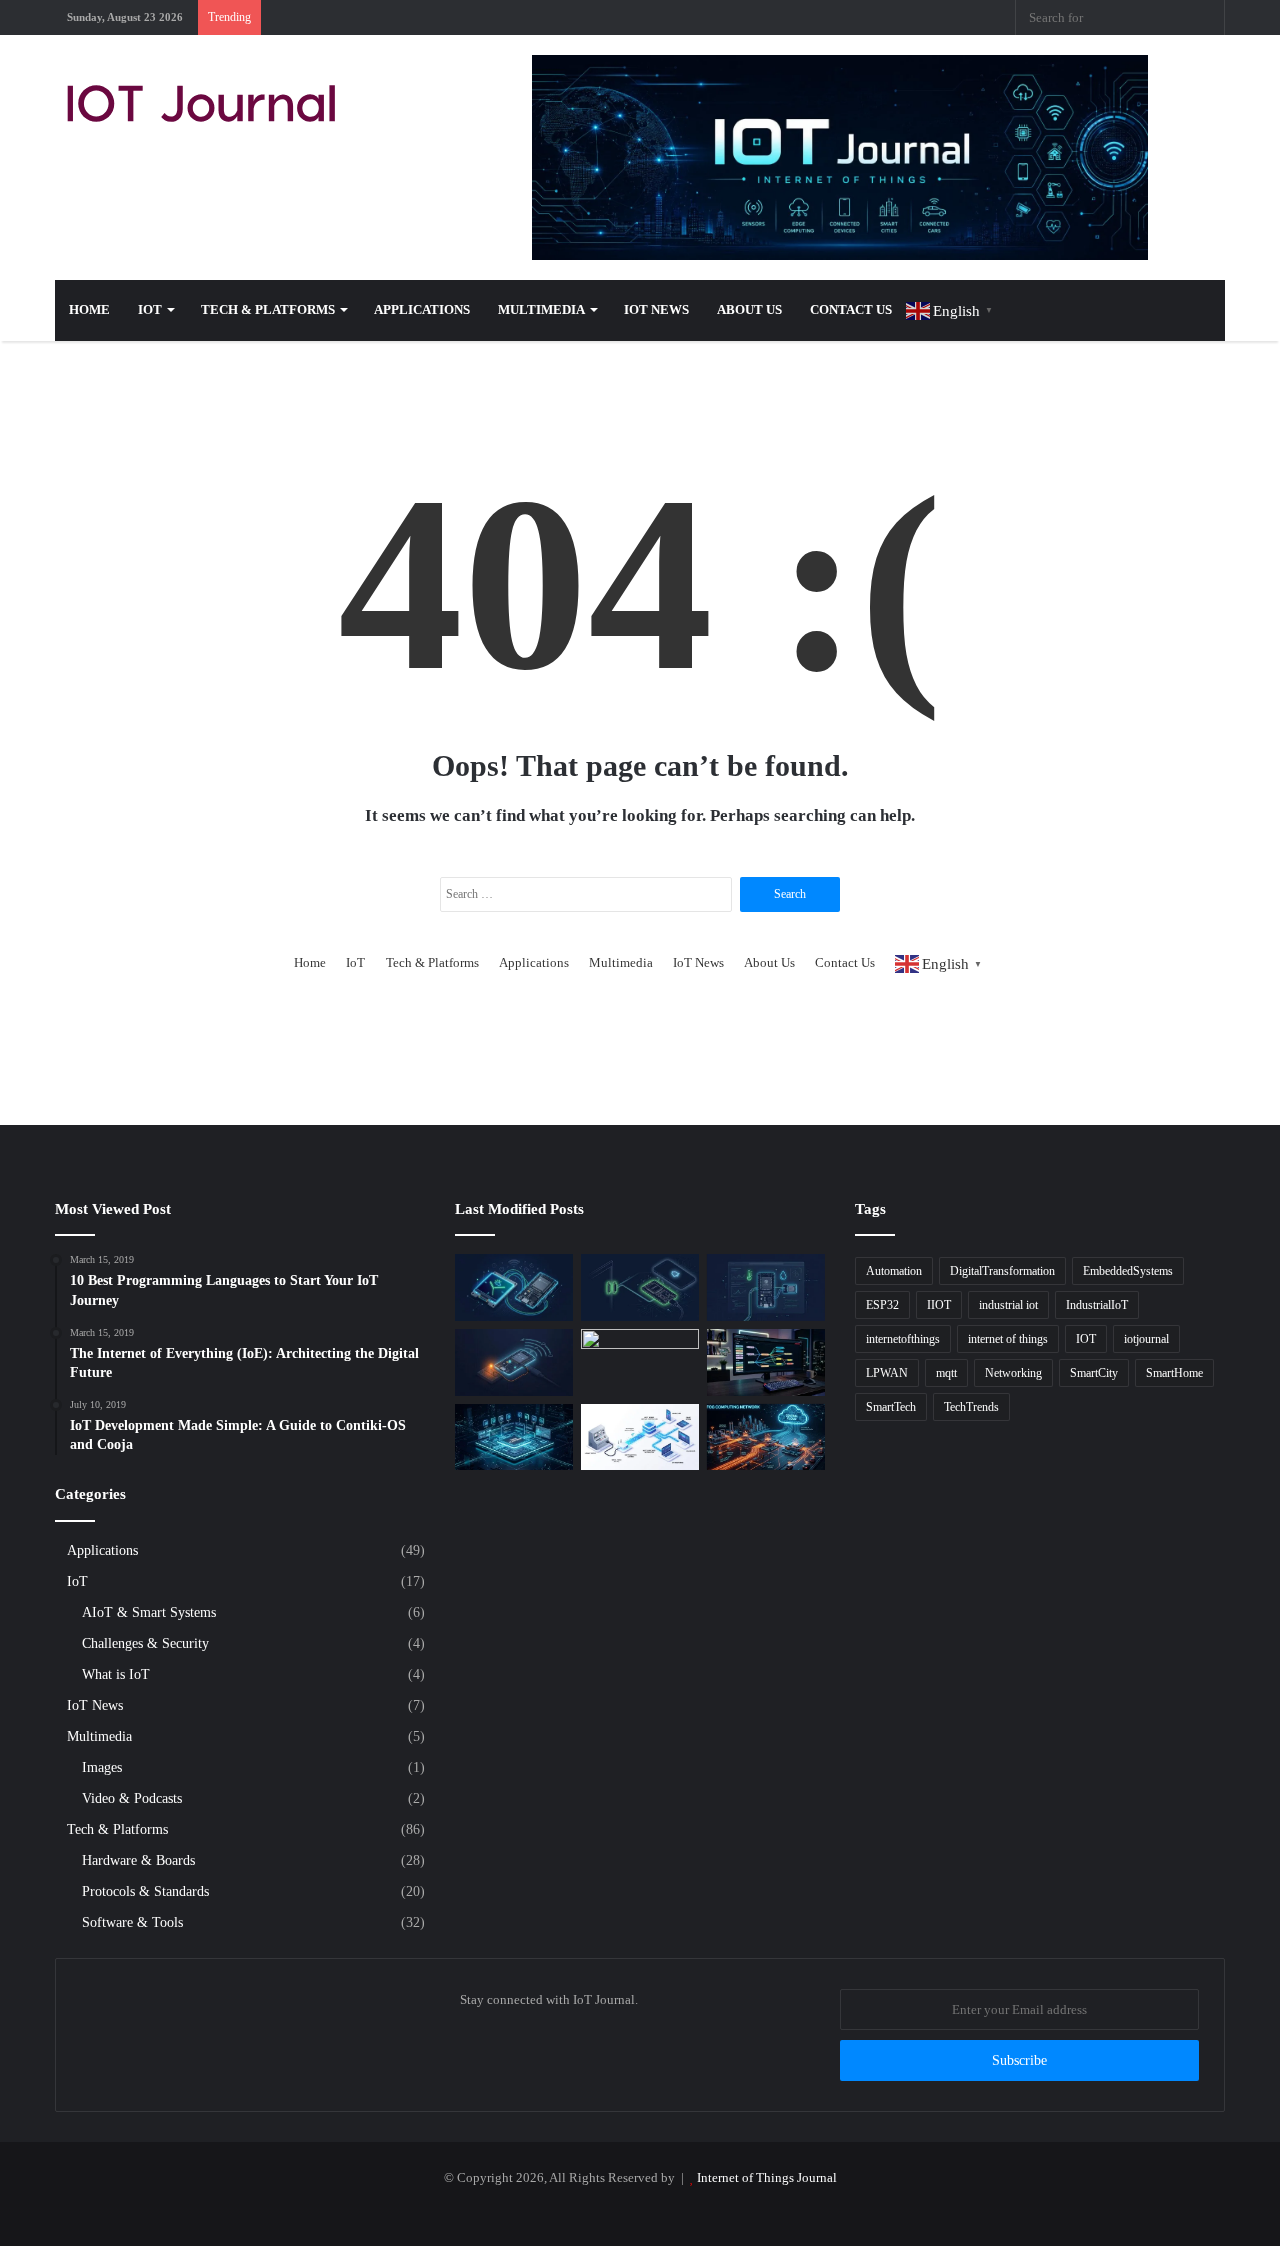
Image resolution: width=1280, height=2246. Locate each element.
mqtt (946, 1373)
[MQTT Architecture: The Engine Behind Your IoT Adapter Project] (640, 1437)
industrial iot (1008, 1305)
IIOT (939, 1305)
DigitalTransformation (1002, 1271)
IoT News (656, 309)
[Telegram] (910, 17)
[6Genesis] (640, 1362)
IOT (1086, 1339)
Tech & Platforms (268, 309)
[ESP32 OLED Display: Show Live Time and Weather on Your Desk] (514, 1287)
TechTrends (971, 1407)
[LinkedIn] (820, 17)
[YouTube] (850, 17)
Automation (894, 1271)
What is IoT (116, 1674)
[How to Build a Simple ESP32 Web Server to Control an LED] (514, 1362)
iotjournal (1146, 1339)
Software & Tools (132, 1922)
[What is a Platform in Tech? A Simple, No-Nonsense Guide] (514, 1437)
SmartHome (1174, 1373)
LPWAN (887, 1373)
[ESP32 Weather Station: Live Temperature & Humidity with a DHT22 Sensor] (766, 1287)
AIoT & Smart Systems (149, 1612)
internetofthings (903, 1339)
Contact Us (851, 309)
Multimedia (541, 309)
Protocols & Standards (145, 1891)
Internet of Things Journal (767, 2177)
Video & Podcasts (132, 1798)
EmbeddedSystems (1128, 1271)
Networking (1013, 1373)
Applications (422, 309)
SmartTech (891, 1407)
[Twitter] (790, 17)
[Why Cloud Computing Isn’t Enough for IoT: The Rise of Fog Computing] (766, 1437)
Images (102, 1767)
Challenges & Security (145, 1643)
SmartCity (1094, 1373)
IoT (150, 309)
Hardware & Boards (138, 1860)
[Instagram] (880, 17)
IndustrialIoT (1097, 1305)
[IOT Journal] (201, 103)
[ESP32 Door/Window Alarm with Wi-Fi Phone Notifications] (640, 1287)
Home (89, 309)
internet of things (1008, 1339)
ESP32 (882, 1305)
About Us (749, 309)
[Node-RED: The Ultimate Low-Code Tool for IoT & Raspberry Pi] (766, 1362)
